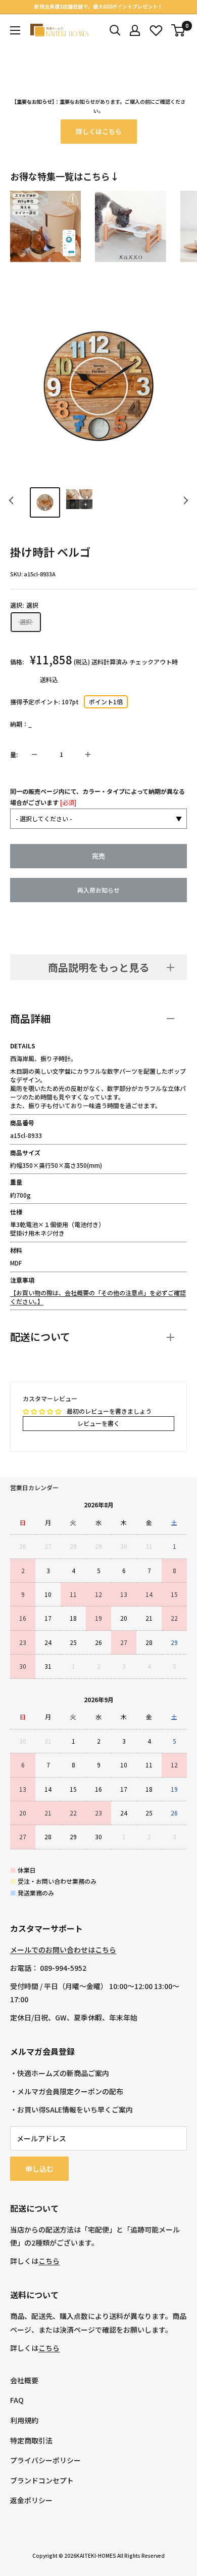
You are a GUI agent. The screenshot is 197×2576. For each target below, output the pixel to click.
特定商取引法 (31, 2440)
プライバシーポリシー (45, 2460)
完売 (98, 856)
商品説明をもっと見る (98, 967)
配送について (40, 1337)
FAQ (17, 2400)
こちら (49, 2261)
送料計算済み (110, 662)
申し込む (39, 2169)
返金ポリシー (31, 2500)
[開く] (115, 30)
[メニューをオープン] (15, 30)
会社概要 (24, 2380)
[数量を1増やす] (88, 754)
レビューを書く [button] (98, 1423)
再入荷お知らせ (98, 890)
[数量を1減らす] (34, 754)
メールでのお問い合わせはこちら (63, 1950)
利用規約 (24, 2420)
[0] (179, 30)
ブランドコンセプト (42, 2480)
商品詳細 (30, 1018)
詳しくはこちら (99, 131)
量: (14, 754)
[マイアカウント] (135, 30)
